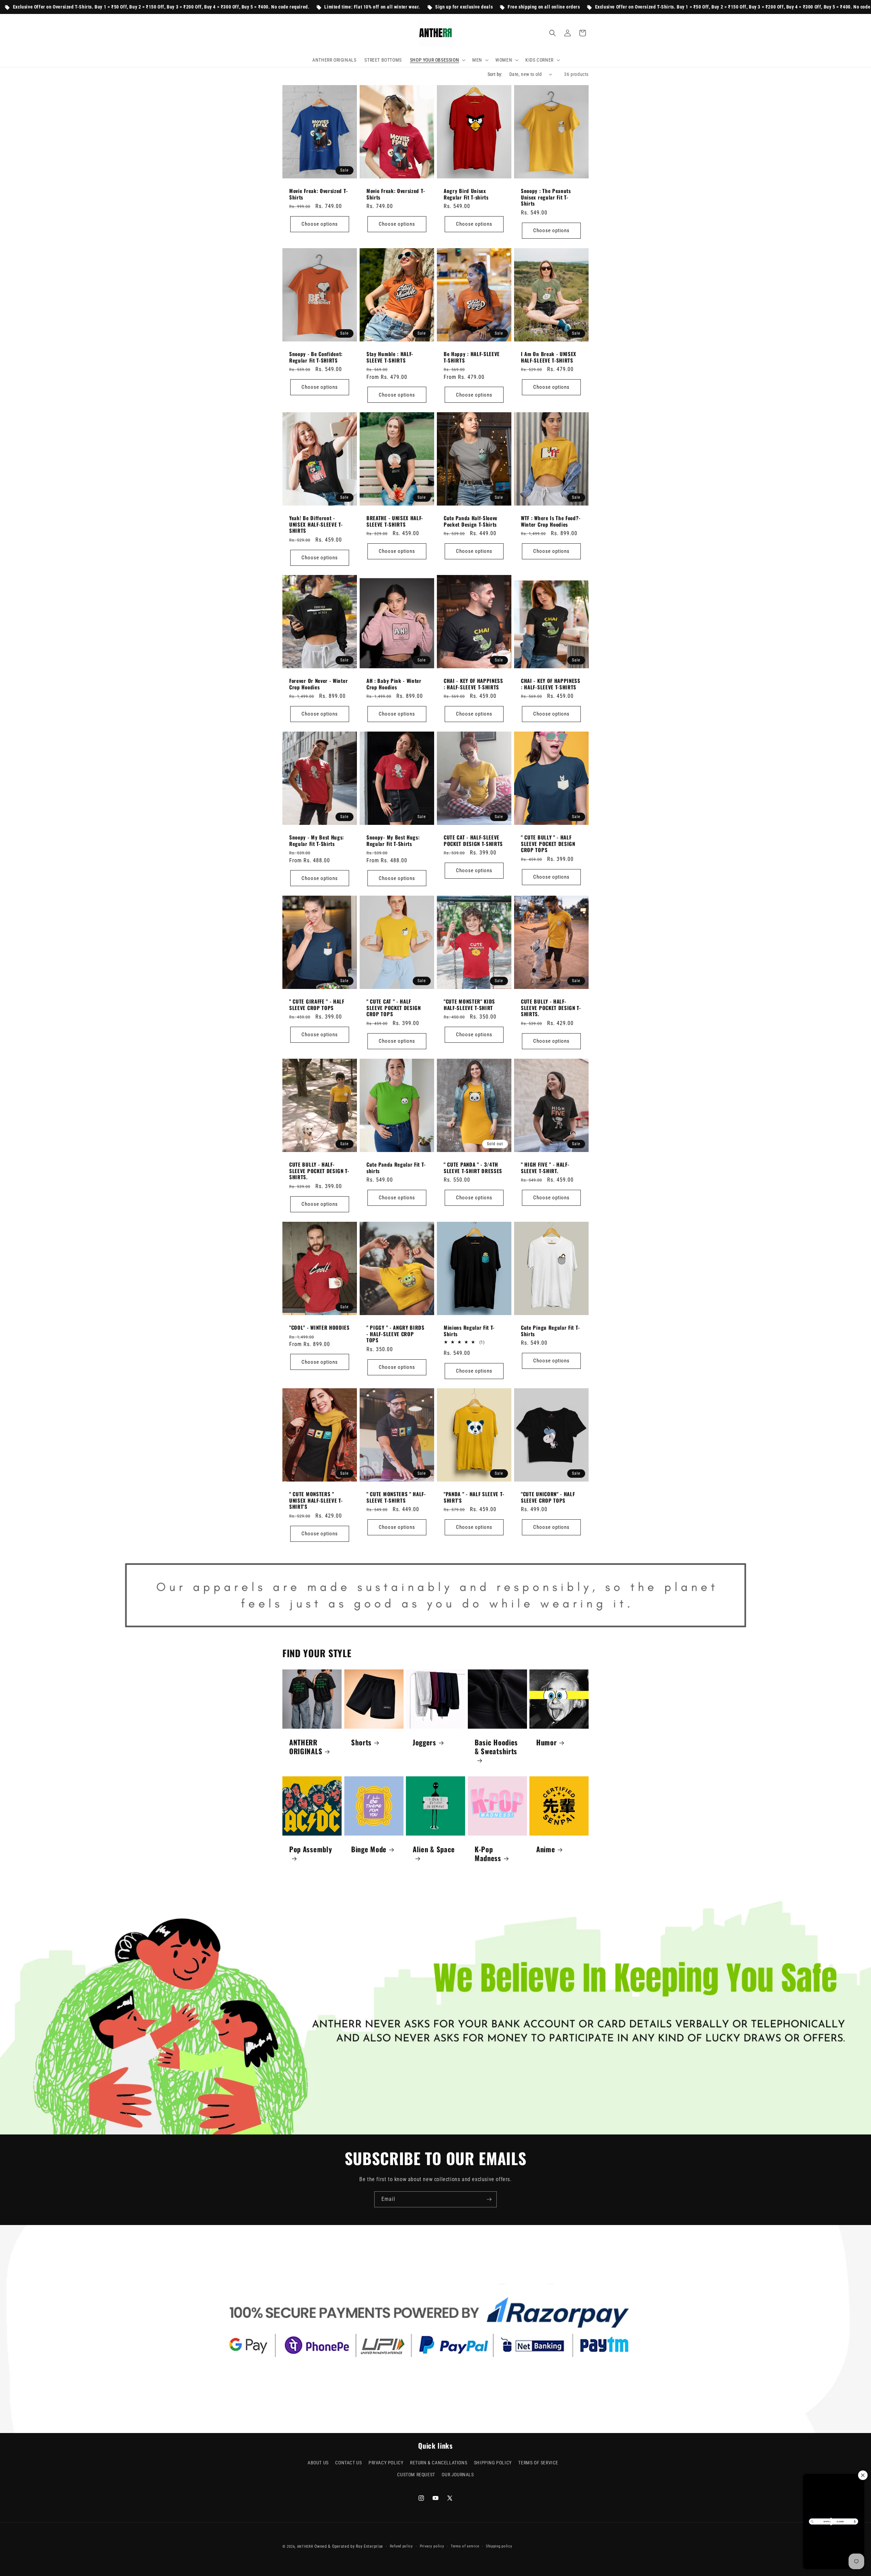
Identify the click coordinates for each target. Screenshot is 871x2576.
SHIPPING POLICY (493, 2463)
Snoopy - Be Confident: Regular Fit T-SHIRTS (316, 357)
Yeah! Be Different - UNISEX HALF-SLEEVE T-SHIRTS (316, 524)
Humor (546, 1742)
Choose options (320, 224)
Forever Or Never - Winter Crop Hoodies (318, 684)
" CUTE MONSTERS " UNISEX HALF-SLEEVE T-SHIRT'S (316, 1500)
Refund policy (401, 2546)
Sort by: (495, 74)
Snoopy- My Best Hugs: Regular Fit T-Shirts (393, 841)
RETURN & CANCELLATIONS (439, 2463)
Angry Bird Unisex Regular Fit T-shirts (466, 194)
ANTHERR (305, 2547)
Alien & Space (434, 1849)
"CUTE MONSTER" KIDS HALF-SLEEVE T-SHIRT (469, 1005)
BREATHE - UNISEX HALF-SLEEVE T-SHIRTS (395, 521)
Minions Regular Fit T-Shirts (469, 1331)
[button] (437, 60)
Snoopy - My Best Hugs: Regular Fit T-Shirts (317, 841)
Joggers (424, 1742)
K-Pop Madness (488, 1853)
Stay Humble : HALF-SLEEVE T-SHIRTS (390, 357)
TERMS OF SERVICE (538, 2463)
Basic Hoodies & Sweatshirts (496, 1747)
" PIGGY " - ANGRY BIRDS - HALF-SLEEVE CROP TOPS (396, 1334)
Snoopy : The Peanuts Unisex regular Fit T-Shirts (546, 197)
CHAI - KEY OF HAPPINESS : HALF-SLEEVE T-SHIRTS (473, 684)
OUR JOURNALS (458, 2475)
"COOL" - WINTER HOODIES (319, 1327)
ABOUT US (318, 2463)
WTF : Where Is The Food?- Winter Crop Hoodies (551, 521)
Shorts (361, 1742)
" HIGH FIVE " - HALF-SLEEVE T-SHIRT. (545, 1168)
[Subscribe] (489, 2199)
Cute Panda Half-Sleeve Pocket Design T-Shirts (471, 521)
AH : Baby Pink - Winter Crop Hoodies (394, 684)
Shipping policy (499, 2546)
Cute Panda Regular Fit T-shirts (396, 1168)
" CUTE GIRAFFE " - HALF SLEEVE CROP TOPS (317, 1005)
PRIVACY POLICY (386, 2463)
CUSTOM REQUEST (416, 2475)
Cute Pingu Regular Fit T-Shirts (550, 1331)
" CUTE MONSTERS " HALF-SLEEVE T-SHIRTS (396, 1497)
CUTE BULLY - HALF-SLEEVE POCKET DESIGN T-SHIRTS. (551, 1008)
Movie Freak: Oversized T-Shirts (318, 194)
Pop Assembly (310, 1849)
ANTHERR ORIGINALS (306, 1746)
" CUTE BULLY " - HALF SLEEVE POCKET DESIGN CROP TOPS (548, 844)
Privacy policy (432, 2546)
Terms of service (465, 2546)
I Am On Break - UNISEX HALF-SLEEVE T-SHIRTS (549, 357)
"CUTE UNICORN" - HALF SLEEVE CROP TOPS (548, 1497)
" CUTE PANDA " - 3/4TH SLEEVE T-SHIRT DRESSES (473, 1168)
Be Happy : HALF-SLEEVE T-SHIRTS (472, 357)
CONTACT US (348, 2463)
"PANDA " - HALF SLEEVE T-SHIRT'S (474, 1497)
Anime (546, 1849)
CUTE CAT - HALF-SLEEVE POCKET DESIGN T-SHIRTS (473, 841)
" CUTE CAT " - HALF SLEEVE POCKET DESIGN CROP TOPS (394, 1008)
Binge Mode (369, 1849)
